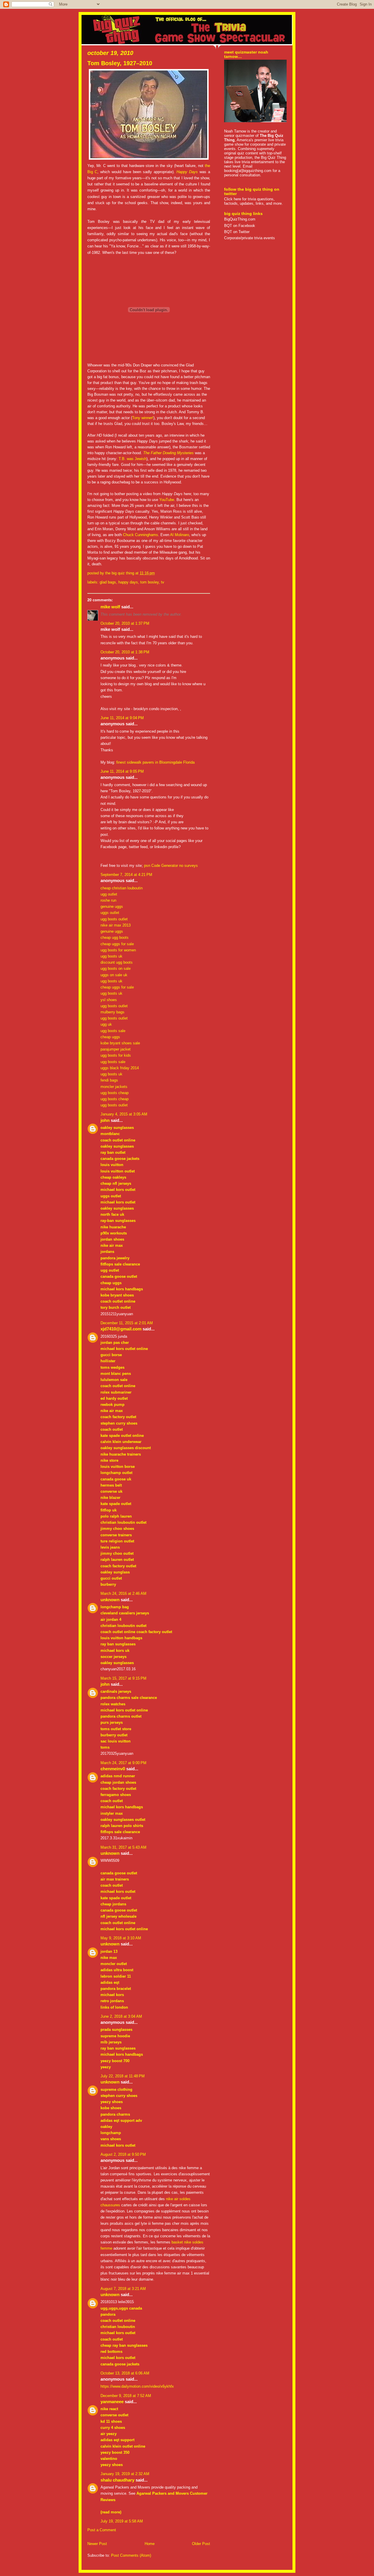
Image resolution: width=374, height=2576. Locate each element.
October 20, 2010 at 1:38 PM (125, 652)
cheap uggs (110, 1037)
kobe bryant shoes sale (120, 1043)
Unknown (110, 1600)
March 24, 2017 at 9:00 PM (123, 1763)
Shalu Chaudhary (117, 2480)
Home (150, 2544)
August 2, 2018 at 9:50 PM (123, 2154)
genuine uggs (112, 906)
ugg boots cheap (115, 1093)
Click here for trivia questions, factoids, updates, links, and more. (253, 201)
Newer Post (97, 2544)
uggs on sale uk (114, 975)
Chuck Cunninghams (141, 535)
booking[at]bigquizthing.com (248, 171)
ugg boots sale (113, 1031)
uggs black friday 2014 (120, 1068)
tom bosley (149, 582)
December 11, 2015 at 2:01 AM (127, 1323)
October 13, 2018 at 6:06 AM (125, 2373)
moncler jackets (114, 1087)
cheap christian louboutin (122, 888)
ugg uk (106, 1024)
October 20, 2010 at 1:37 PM (125, 623)
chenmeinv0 (113, 1769)
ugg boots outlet (114, 919)
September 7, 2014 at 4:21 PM (126, 875)
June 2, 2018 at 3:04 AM (121, 2016)
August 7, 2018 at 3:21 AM (123, 2289)
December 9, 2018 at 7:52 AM (126, 2396)
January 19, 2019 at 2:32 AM (125, 2474)
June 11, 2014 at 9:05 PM (122, 771)
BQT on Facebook (240, 226)
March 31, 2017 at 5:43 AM (123, 1847)
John (105, 1120)
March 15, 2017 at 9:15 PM (123, 1678)
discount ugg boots (117, 962)
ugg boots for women (118, 950)
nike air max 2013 (116, 925)
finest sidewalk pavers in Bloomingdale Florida (155, 762)
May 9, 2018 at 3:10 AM (121, 1938)
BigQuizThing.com (240, 219)
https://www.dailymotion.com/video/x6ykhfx (137, 2386)
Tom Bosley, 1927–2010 (120, 63)
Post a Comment (102, 2530)
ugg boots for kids (116, 1055)
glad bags (108, 582)
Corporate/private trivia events (250, 238)
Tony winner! (143, 418)
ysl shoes (109, 1000)
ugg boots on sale (116, 968)
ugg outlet (109, 894)
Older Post (201, 2544)
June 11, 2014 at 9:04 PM (122, 718)
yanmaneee (112, 2402)
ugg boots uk (111, 956)
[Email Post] (157, 573)
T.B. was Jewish (133, 459)
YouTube (167, 500)
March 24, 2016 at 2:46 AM (123, 1593)
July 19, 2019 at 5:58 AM (122, 2521)
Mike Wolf (110, 607)
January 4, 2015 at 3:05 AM (124, 1114)
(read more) (111, 2512)
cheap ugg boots (115, 937)
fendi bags (109, 1080)
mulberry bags (112, 1012)
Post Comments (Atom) (131, 2555)
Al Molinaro (180, 535)
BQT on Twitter (237, 232)
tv (163, 582)
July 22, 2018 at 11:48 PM (123, 2076)
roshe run (108, 900)
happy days (128, 582)
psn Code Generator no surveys (171, 866)
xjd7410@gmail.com (121, 1329)
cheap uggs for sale (117, 944)
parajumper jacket (116, 1049)
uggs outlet (110, 913)
